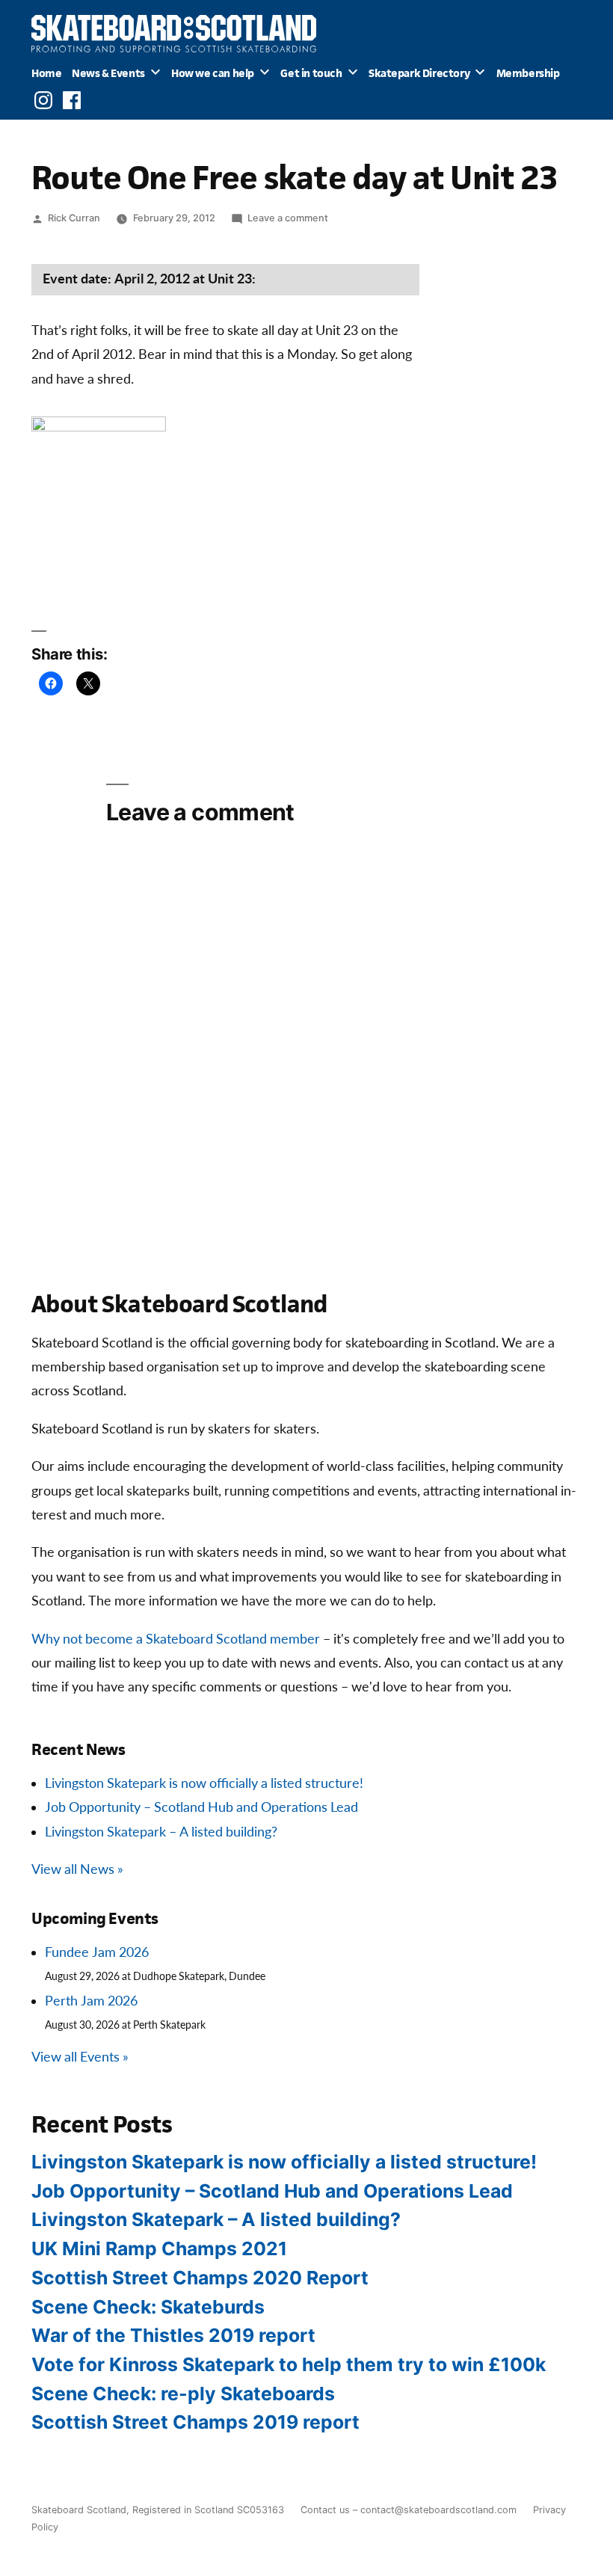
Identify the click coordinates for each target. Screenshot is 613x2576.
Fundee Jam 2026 (97, 1953)
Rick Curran (74, 218)
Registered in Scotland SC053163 (208, 2510)
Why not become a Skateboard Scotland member (176, 1639)
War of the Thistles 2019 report (173, 2335)
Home (46, 73)
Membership (528, 73)
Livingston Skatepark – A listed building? (161, 1832)
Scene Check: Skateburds (148, 2307)
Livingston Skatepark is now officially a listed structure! (204, 1784)
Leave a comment (288, 218)
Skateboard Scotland (79, 2510)
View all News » (77, 1870)
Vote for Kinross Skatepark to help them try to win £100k (289, 2364)
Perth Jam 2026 (91, 2001)
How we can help (213, 73)
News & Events (108, 73)
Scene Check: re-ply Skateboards (183, 2394)
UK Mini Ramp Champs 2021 (159, 2248)
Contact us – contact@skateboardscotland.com (409, 2510)
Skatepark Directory (419, 73)
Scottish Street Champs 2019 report (195, 2422)
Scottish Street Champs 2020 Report (200, 2278)
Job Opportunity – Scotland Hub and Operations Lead (201, 1808)
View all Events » (80, 2057)
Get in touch (311, 73)
